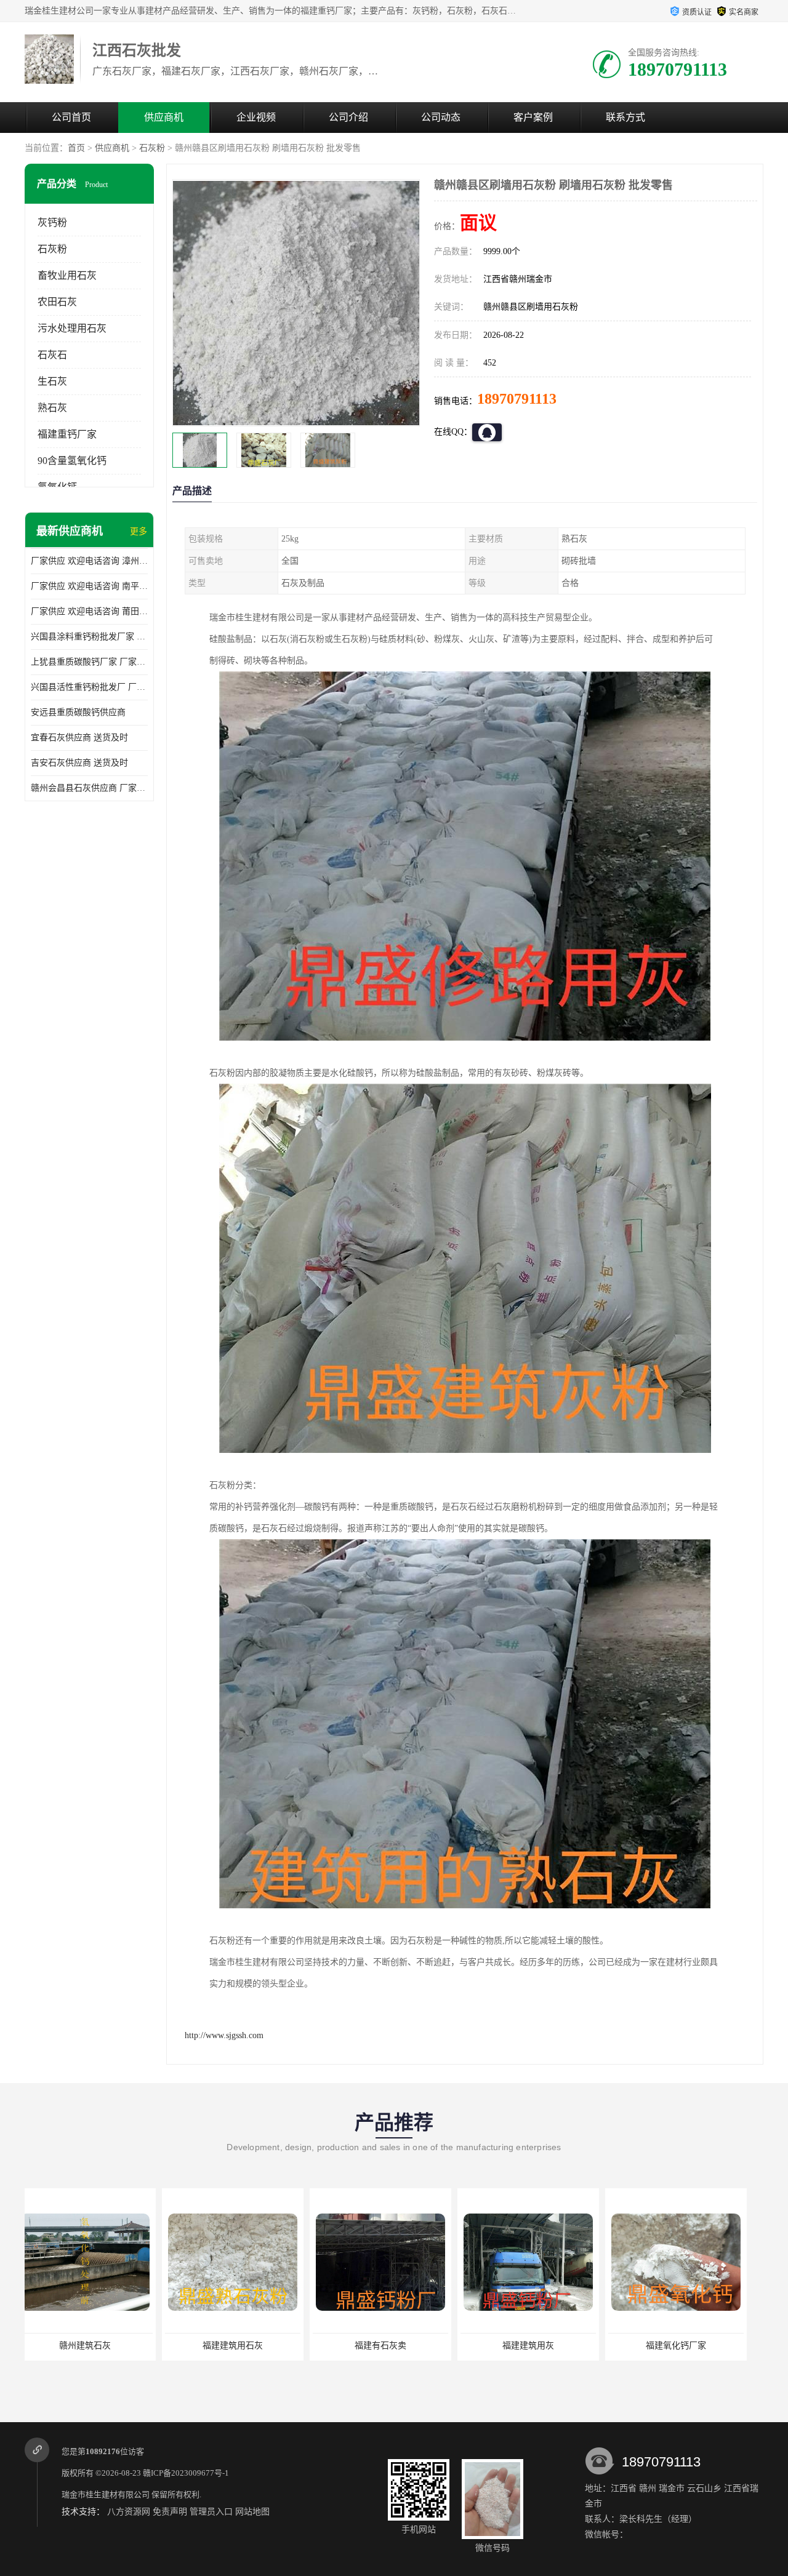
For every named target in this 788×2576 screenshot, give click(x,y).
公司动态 (441, 117)
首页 (76, 148)
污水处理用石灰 (72, 328)
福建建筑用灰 (391, 2346)
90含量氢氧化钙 (72, 461)
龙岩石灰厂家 (686, 2346)
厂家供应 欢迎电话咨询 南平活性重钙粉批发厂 (89, 586)
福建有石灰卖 (243, 2346)
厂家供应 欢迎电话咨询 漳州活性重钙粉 (89, 561)
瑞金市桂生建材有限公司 (106, 2494)
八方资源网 (129, 2512)
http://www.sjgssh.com (224, 2035)
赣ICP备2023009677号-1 (186, 2473)
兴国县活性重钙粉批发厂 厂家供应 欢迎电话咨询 (89, 687)
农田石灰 (57, 302)
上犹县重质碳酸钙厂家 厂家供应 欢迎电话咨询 (89, 662)
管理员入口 (211, 2512)
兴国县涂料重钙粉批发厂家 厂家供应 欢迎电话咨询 (89, 637)
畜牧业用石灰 (67, 275)
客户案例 (533, 117)
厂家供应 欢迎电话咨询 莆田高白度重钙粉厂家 (89, 611)
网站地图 (252, 2512)
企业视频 (256, 117)
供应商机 (164, 117)
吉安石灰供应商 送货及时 (79, 763)
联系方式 (625, 117)
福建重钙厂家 (67, 434)
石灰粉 (152, 148)
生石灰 (52, 381)
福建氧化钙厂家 (539, 2346)
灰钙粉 (52, 222)
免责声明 (170, 2512)
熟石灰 (52, 408)
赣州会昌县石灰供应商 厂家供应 (89, 788)
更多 (139, 531)
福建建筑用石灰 (95, 2346)
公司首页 (71, 117)
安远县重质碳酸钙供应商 (78, 712)
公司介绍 (348, 117)
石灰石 (52, 355)
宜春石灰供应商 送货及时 (79, 738)
